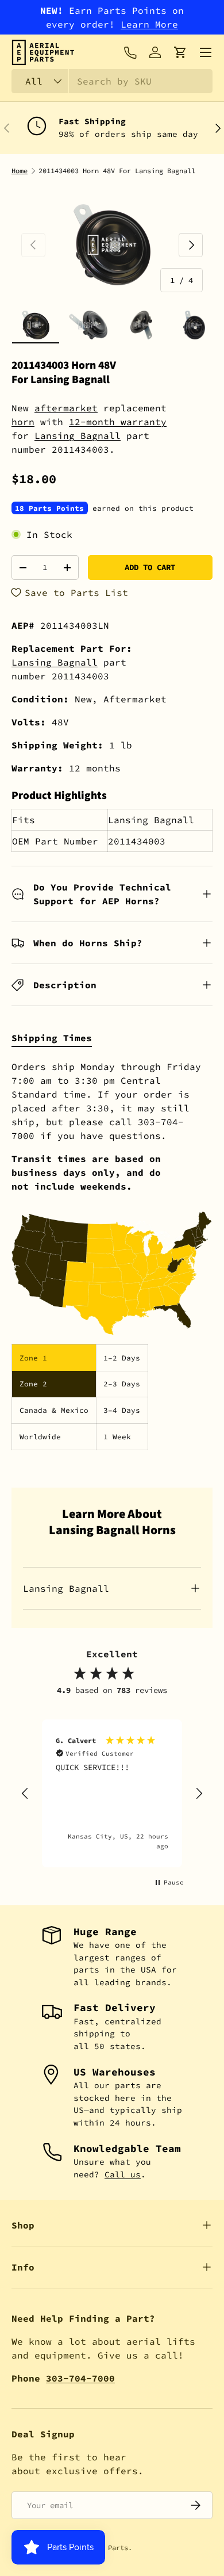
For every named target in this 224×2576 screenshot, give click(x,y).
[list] (112, 245)
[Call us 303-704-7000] (130, 52)
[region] (112, 1793)
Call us (123, 2174)
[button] (180, 52)
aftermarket (66, 408)
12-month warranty (118, 422)
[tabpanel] (112, 1255)
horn (23, 422)
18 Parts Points (49, 508)
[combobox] (112, 81)
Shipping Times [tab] (52, 1038)
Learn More (149, 24)
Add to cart (150, 567)
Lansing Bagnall (78, 435)
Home (20, 171)
